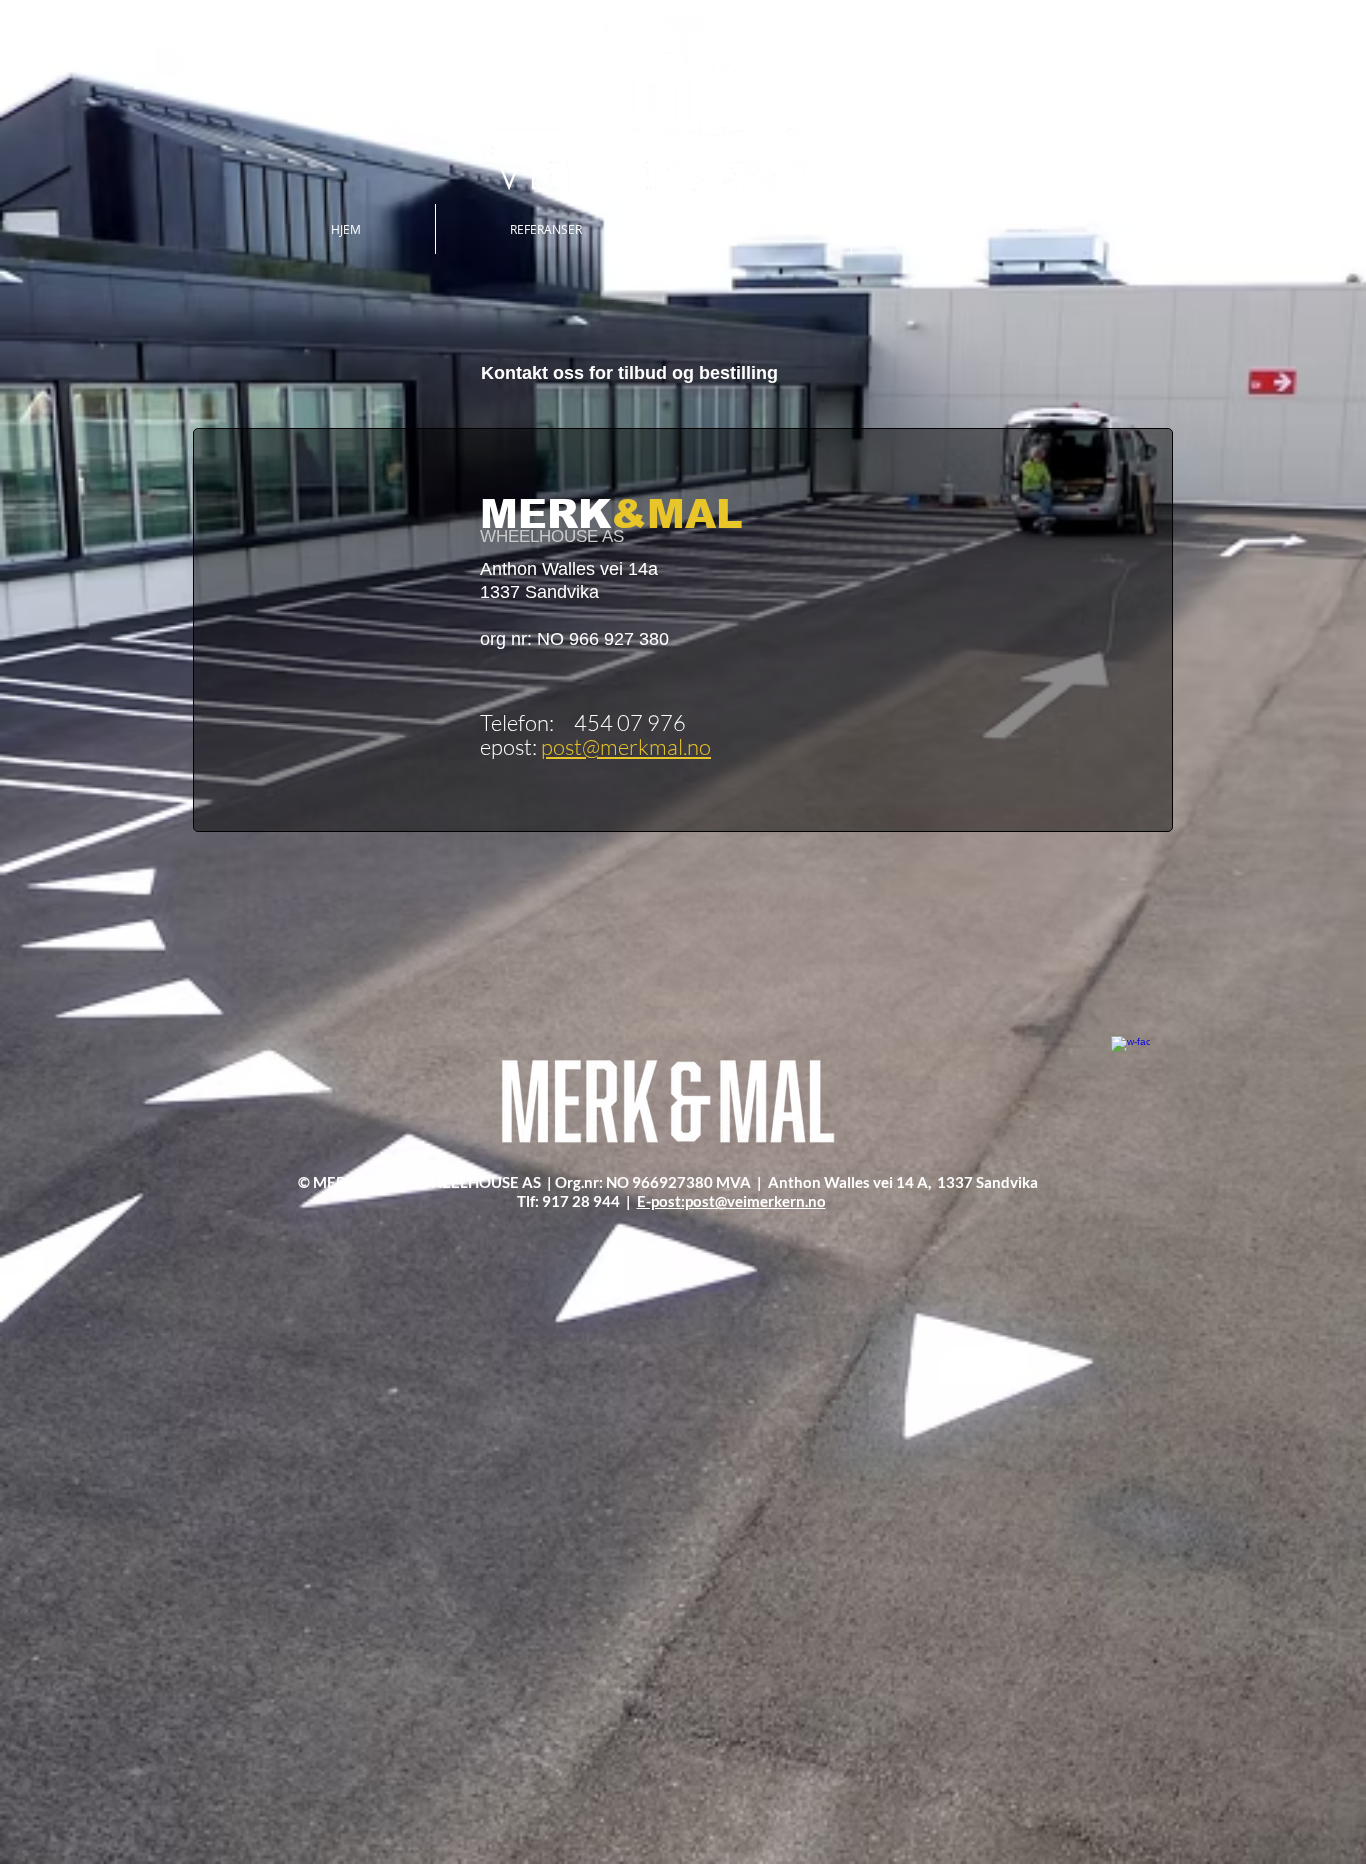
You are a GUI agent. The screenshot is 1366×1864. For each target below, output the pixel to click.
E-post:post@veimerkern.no (731, 1201)
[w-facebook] (1130, 1055)
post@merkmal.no (626, 746)
